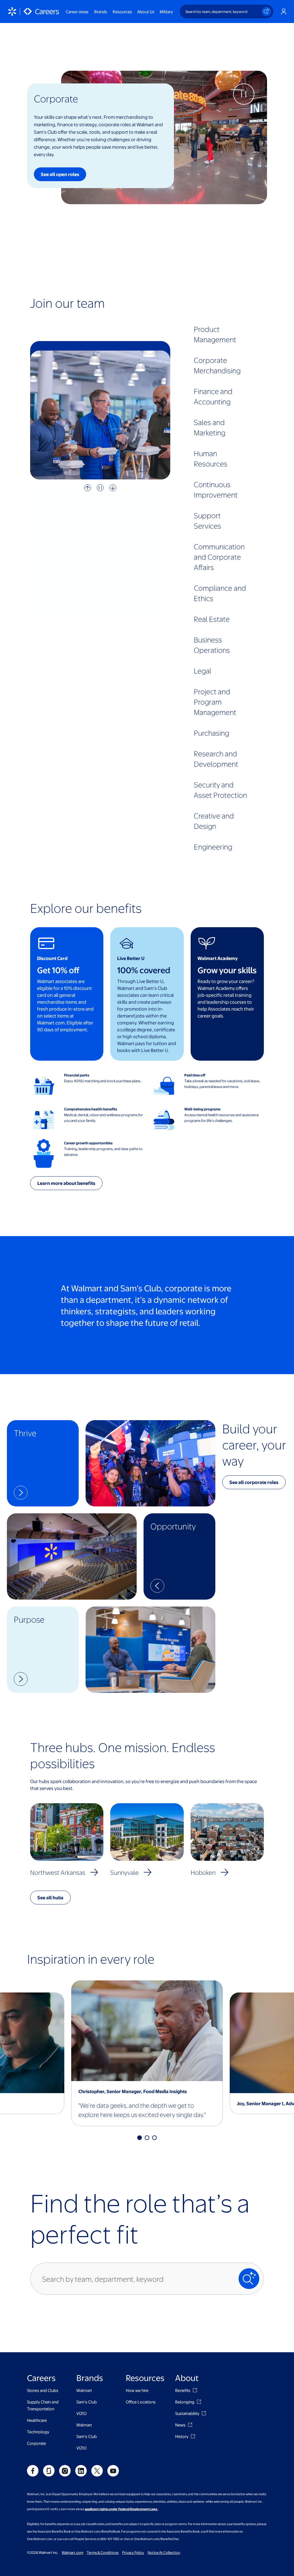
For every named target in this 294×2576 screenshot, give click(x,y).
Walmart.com (72, 2552)
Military (166, 12)
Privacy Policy (133, 2552)
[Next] (113, 488)
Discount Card (52, 958)
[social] (33, 2471)
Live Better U (131, 958)
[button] (43, 1463)
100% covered (144, 970)
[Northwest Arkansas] (94, 1872)
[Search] (266, 12)
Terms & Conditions (103, 2552)
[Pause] (100, 488)
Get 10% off (58, 970)
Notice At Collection (164, 2552)
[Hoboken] (225, 1872)
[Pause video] (271, 46)
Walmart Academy (218, 958)
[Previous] (88, 488)
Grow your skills (227, 970)
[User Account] (284, 12)
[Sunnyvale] (148, 1872)
